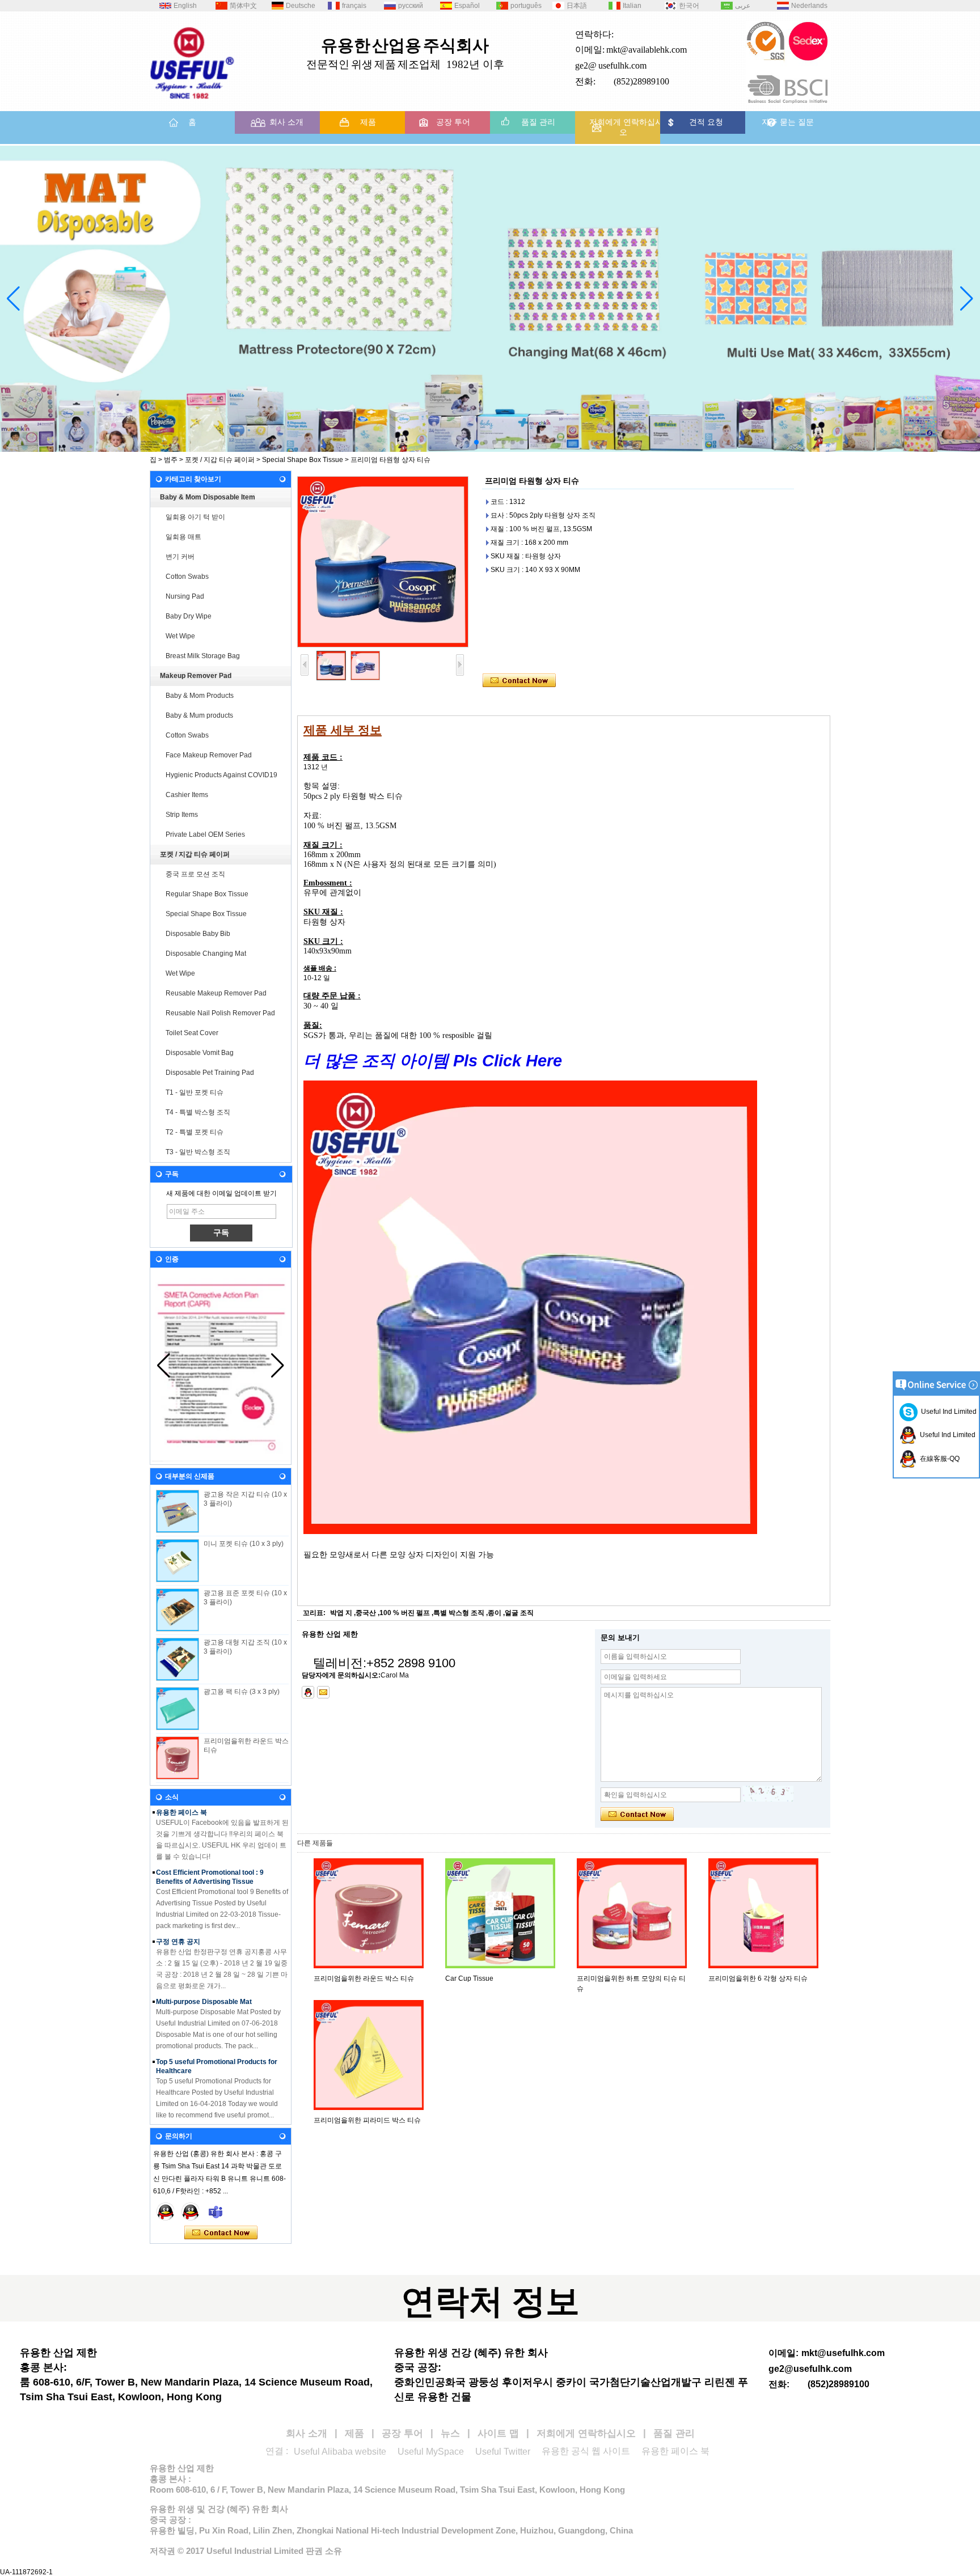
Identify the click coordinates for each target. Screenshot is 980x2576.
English (185, 6)
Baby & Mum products (199, 715)
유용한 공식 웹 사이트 (586, 2451)
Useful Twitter (503, 2452)
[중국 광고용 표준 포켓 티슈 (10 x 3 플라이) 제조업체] (178, 1610)
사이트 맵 (498, 2433)
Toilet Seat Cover (192, 1033)
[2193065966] (308, 1692)
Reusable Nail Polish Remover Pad (220, 1013)
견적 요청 (706, 122)
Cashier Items (187, 795)
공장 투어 (453, 122)
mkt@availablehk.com (647, 50)
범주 (171, 460)
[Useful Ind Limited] (191, 2211)
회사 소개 (286, 122)
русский (411, 6)
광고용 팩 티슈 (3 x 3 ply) (242, 1692)
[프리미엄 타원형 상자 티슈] (383, 562)
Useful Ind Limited (947, 1412)
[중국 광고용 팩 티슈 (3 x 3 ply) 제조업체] (178, 1709)
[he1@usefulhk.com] (323, 1692)
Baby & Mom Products (200, 696)
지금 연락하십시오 (221, 2233)
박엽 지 (341, 1613)
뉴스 (450, 2433)
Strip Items (182, 815)
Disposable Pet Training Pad (210, 1073)
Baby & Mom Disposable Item (208, 497)
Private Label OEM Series (205, 834)
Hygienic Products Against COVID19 (221, 775)
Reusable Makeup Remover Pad (216, 993)
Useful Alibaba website (340, 2452)
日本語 (577, 6)
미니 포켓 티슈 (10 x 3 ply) (244, 1544)
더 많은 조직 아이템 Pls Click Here (435, 1060)
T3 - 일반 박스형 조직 (198, 1152)
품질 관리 (538, 122)
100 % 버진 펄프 (405, 1613)
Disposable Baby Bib (198, 934)
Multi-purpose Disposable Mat (204, 1982)
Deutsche (301, 6)
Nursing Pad (185, 596)
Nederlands (809, 6)
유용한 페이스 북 (675, 2451)
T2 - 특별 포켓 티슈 (195, 1132)
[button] (458, 442)
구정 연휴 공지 (178, 1922)
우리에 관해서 (177, 2111)
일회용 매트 (183, 537)
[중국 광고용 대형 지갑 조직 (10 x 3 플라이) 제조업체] (178, 1659)
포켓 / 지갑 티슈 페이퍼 (220, 460)
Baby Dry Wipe (189, 616)
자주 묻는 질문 (788, 122)
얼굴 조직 (519, 1613)
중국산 (366, 1613)
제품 (368, 122)
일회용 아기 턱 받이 (195, 517)
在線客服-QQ (938, 1459)
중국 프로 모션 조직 (195, 874)
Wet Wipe (180, 636)
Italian (632, 6)
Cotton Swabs (187, 577)
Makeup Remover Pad (196, 676)
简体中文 (243, 6)
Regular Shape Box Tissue (207, 894)
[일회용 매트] (490, 299)
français (354, 6)
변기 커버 (180, 557)
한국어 (689, 6)
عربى (743, 6)
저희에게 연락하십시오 (626, 127)
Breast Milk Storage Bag (203, 656)
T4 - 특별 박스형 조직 (198, 1112)
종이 (495, 1613)
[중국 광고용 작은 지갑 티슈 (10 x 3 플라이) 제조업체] (178, 1511)
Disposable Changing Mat (206, 954)
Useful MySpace (431, 2452)
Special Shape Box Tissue (303, 460)
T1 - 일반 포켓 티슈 (195, 1092)
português (526, 6)
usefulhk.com (622, 65)
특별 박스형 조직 (459, 1613)
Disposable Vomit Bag (200, 1053)
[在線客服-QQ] (166, 2211)
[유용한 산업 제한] (192, 103)
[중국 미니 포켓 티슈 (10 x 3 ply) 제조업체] (178, 1561)
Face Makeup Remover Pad (209, 755)
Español (467, 6)
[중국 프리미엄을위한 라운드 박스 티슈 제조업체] (178, 1758)
